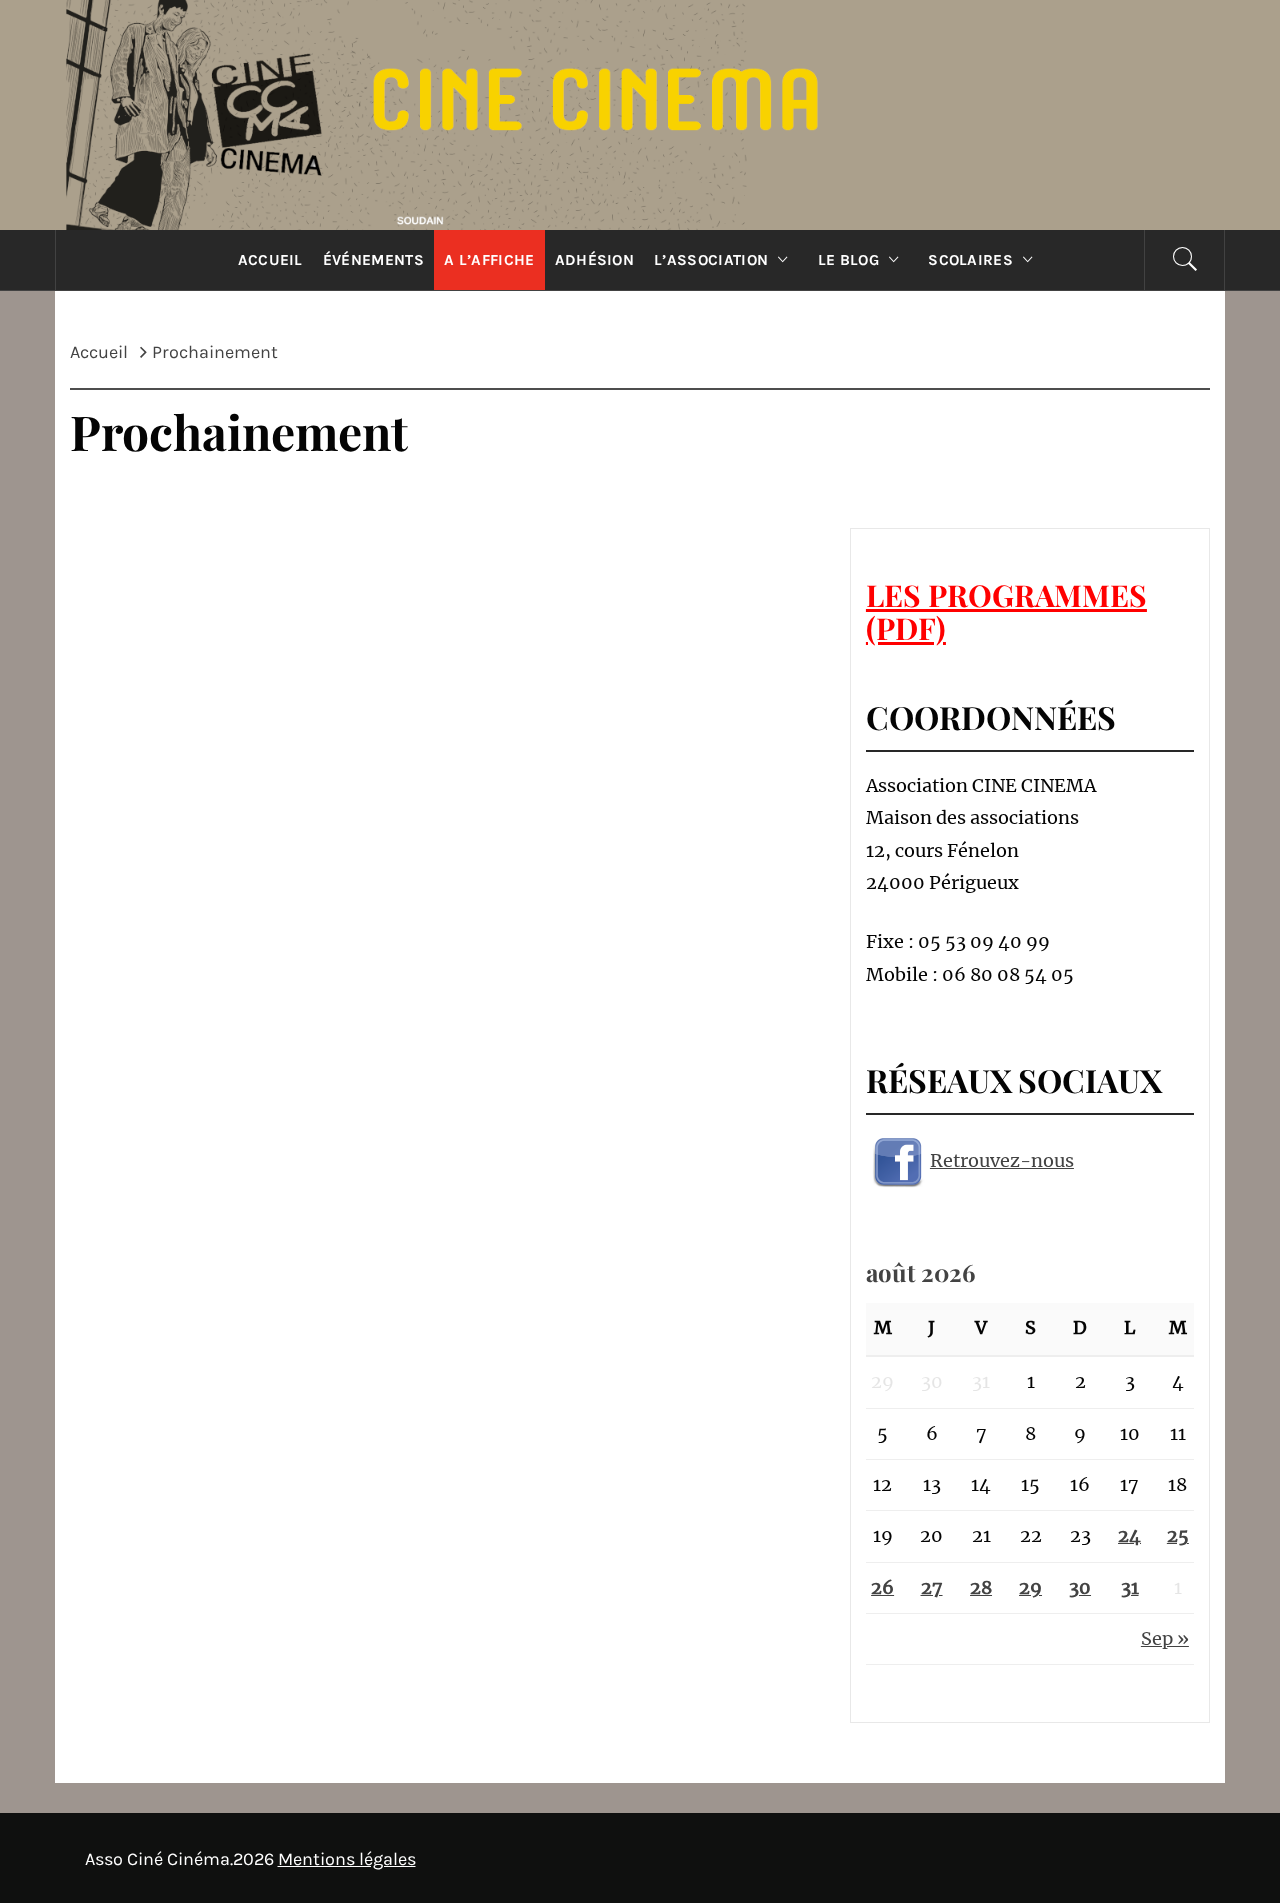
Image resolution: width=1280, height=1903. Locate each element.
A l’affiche (489, 260)
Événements (373, 260)
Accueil (270, 260)
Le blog (848, 260)
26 (882, 1587)
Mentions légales (347, 1859)
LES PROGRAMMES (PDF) (1006, 611)
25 (1178, 1535)
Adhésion (595, 260)
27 (932, 1587)
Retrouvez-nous (1002, 1160)
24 (1129, 1535)
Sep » (1165, 1638)
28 (981, 1587)
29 (1030, 1587)
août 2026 (920, 1272)
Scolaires (970, 260)
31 (1130, 1587)
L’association (711, 260)
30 (1080, 1587)
